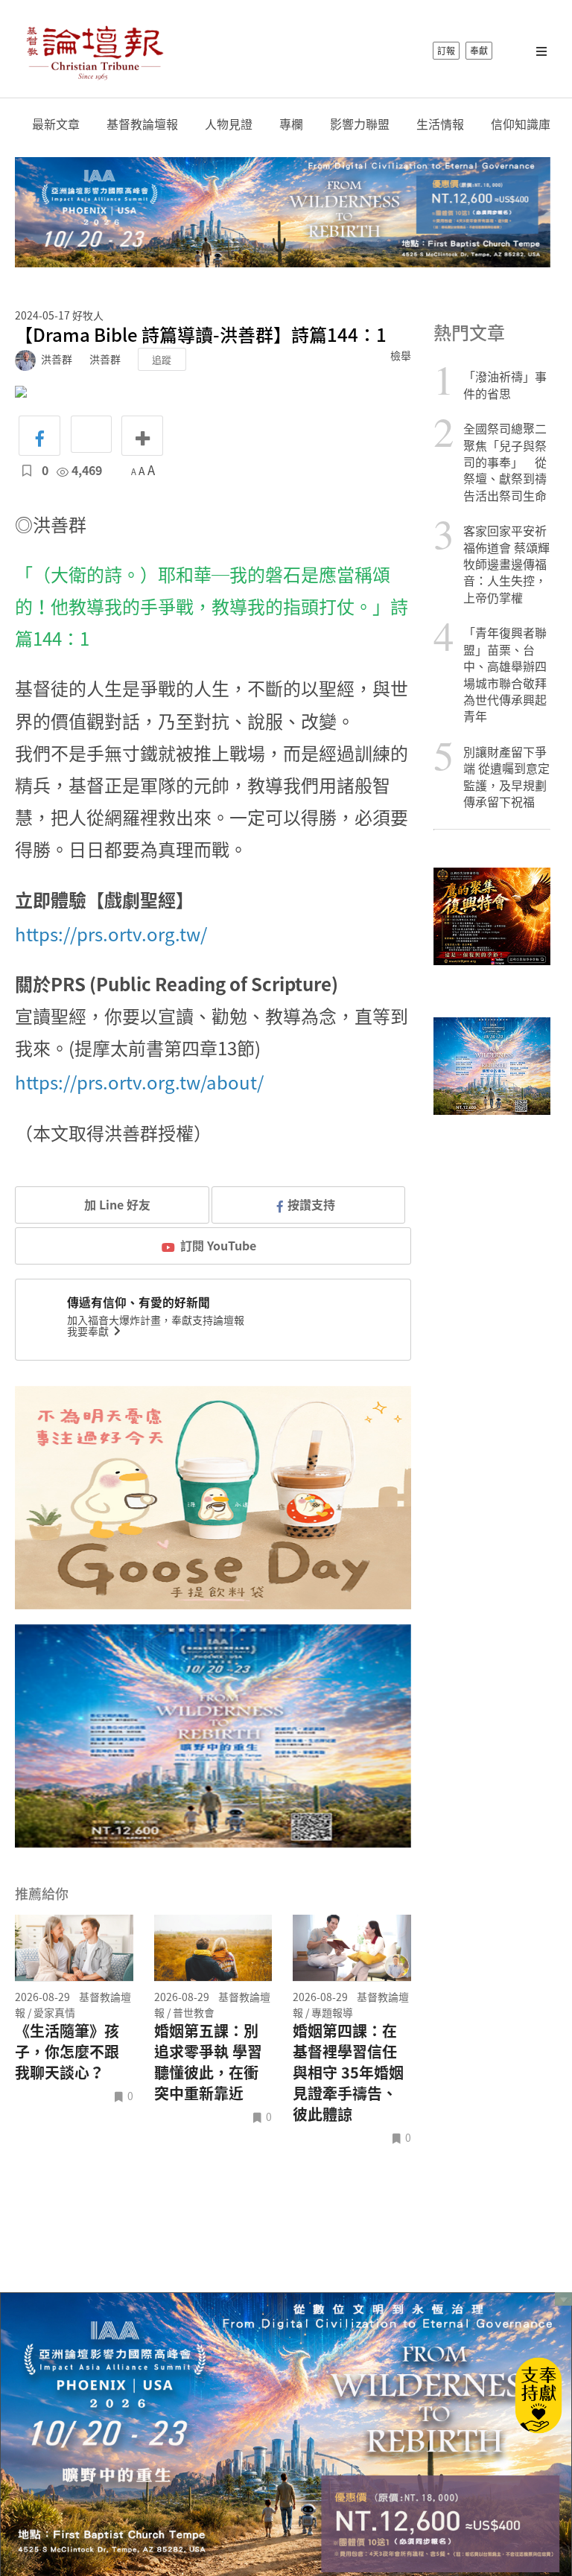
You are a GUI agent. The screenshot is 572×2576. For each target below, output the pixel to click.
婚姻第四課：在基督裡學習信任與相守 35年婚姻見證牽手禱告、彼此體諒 (348, 2073)
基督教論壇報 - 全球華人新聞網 (95, 51)
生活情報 (440, 124)
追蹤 (162, 359)
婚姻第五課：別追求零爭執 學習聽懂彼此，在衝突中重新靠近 (208, 2062)
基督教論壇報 (142, 124)
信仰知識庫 (521, 124)
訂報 (446, 51)
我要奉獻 (89, 1331)
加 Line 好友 (116, 1204)
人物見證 (229, 124)
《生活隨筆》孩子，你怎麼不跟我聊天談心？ (67, 2052)
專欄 (291, 124)
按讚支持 (311, 1204)
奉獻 (479, 51)
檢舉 (401, 355)
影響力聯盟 (360, 124)
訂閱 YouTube (218, 1245)
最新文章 (56, 124)
